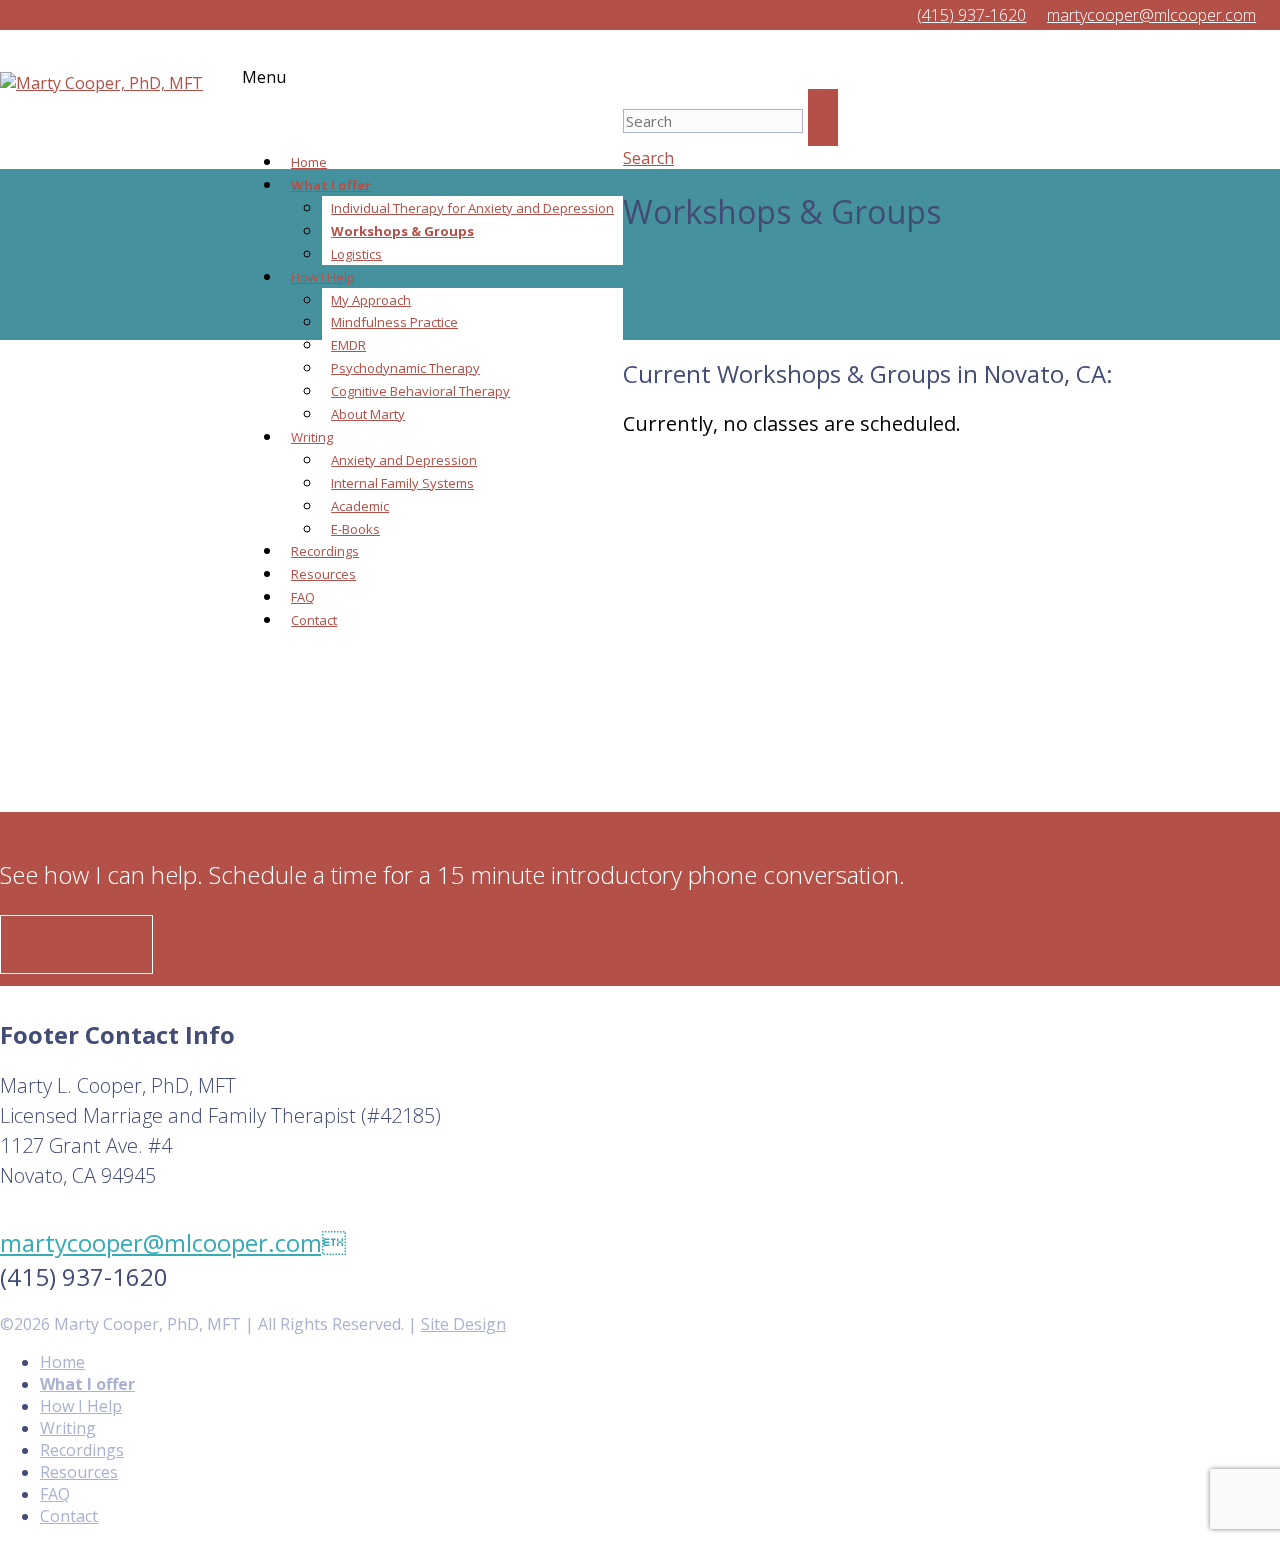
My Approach (371, 300)
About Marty (368, 414)
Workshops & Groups (402, 231)
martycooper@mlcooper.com (173, 1242)
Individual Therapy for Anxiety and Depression (472, 208)
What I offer (331, 185)
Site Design (463, 1324)
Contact (314, 620)
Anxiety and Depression (404, 460)
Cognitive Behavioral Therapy (420, 391)
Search (648, 158)
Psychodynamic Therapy (405, 368)
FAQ (303, 597)
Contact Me (76, 944)
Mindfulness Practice (394, 322)
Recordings (325, 551)
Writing (312, 437)
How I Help (323, 277)
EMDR (348, 345)
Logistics (356, 254)
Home (309, 162)
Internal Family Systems (402, 483)
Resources (323, 574)
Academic (360, 506)
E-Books (355, 529)
